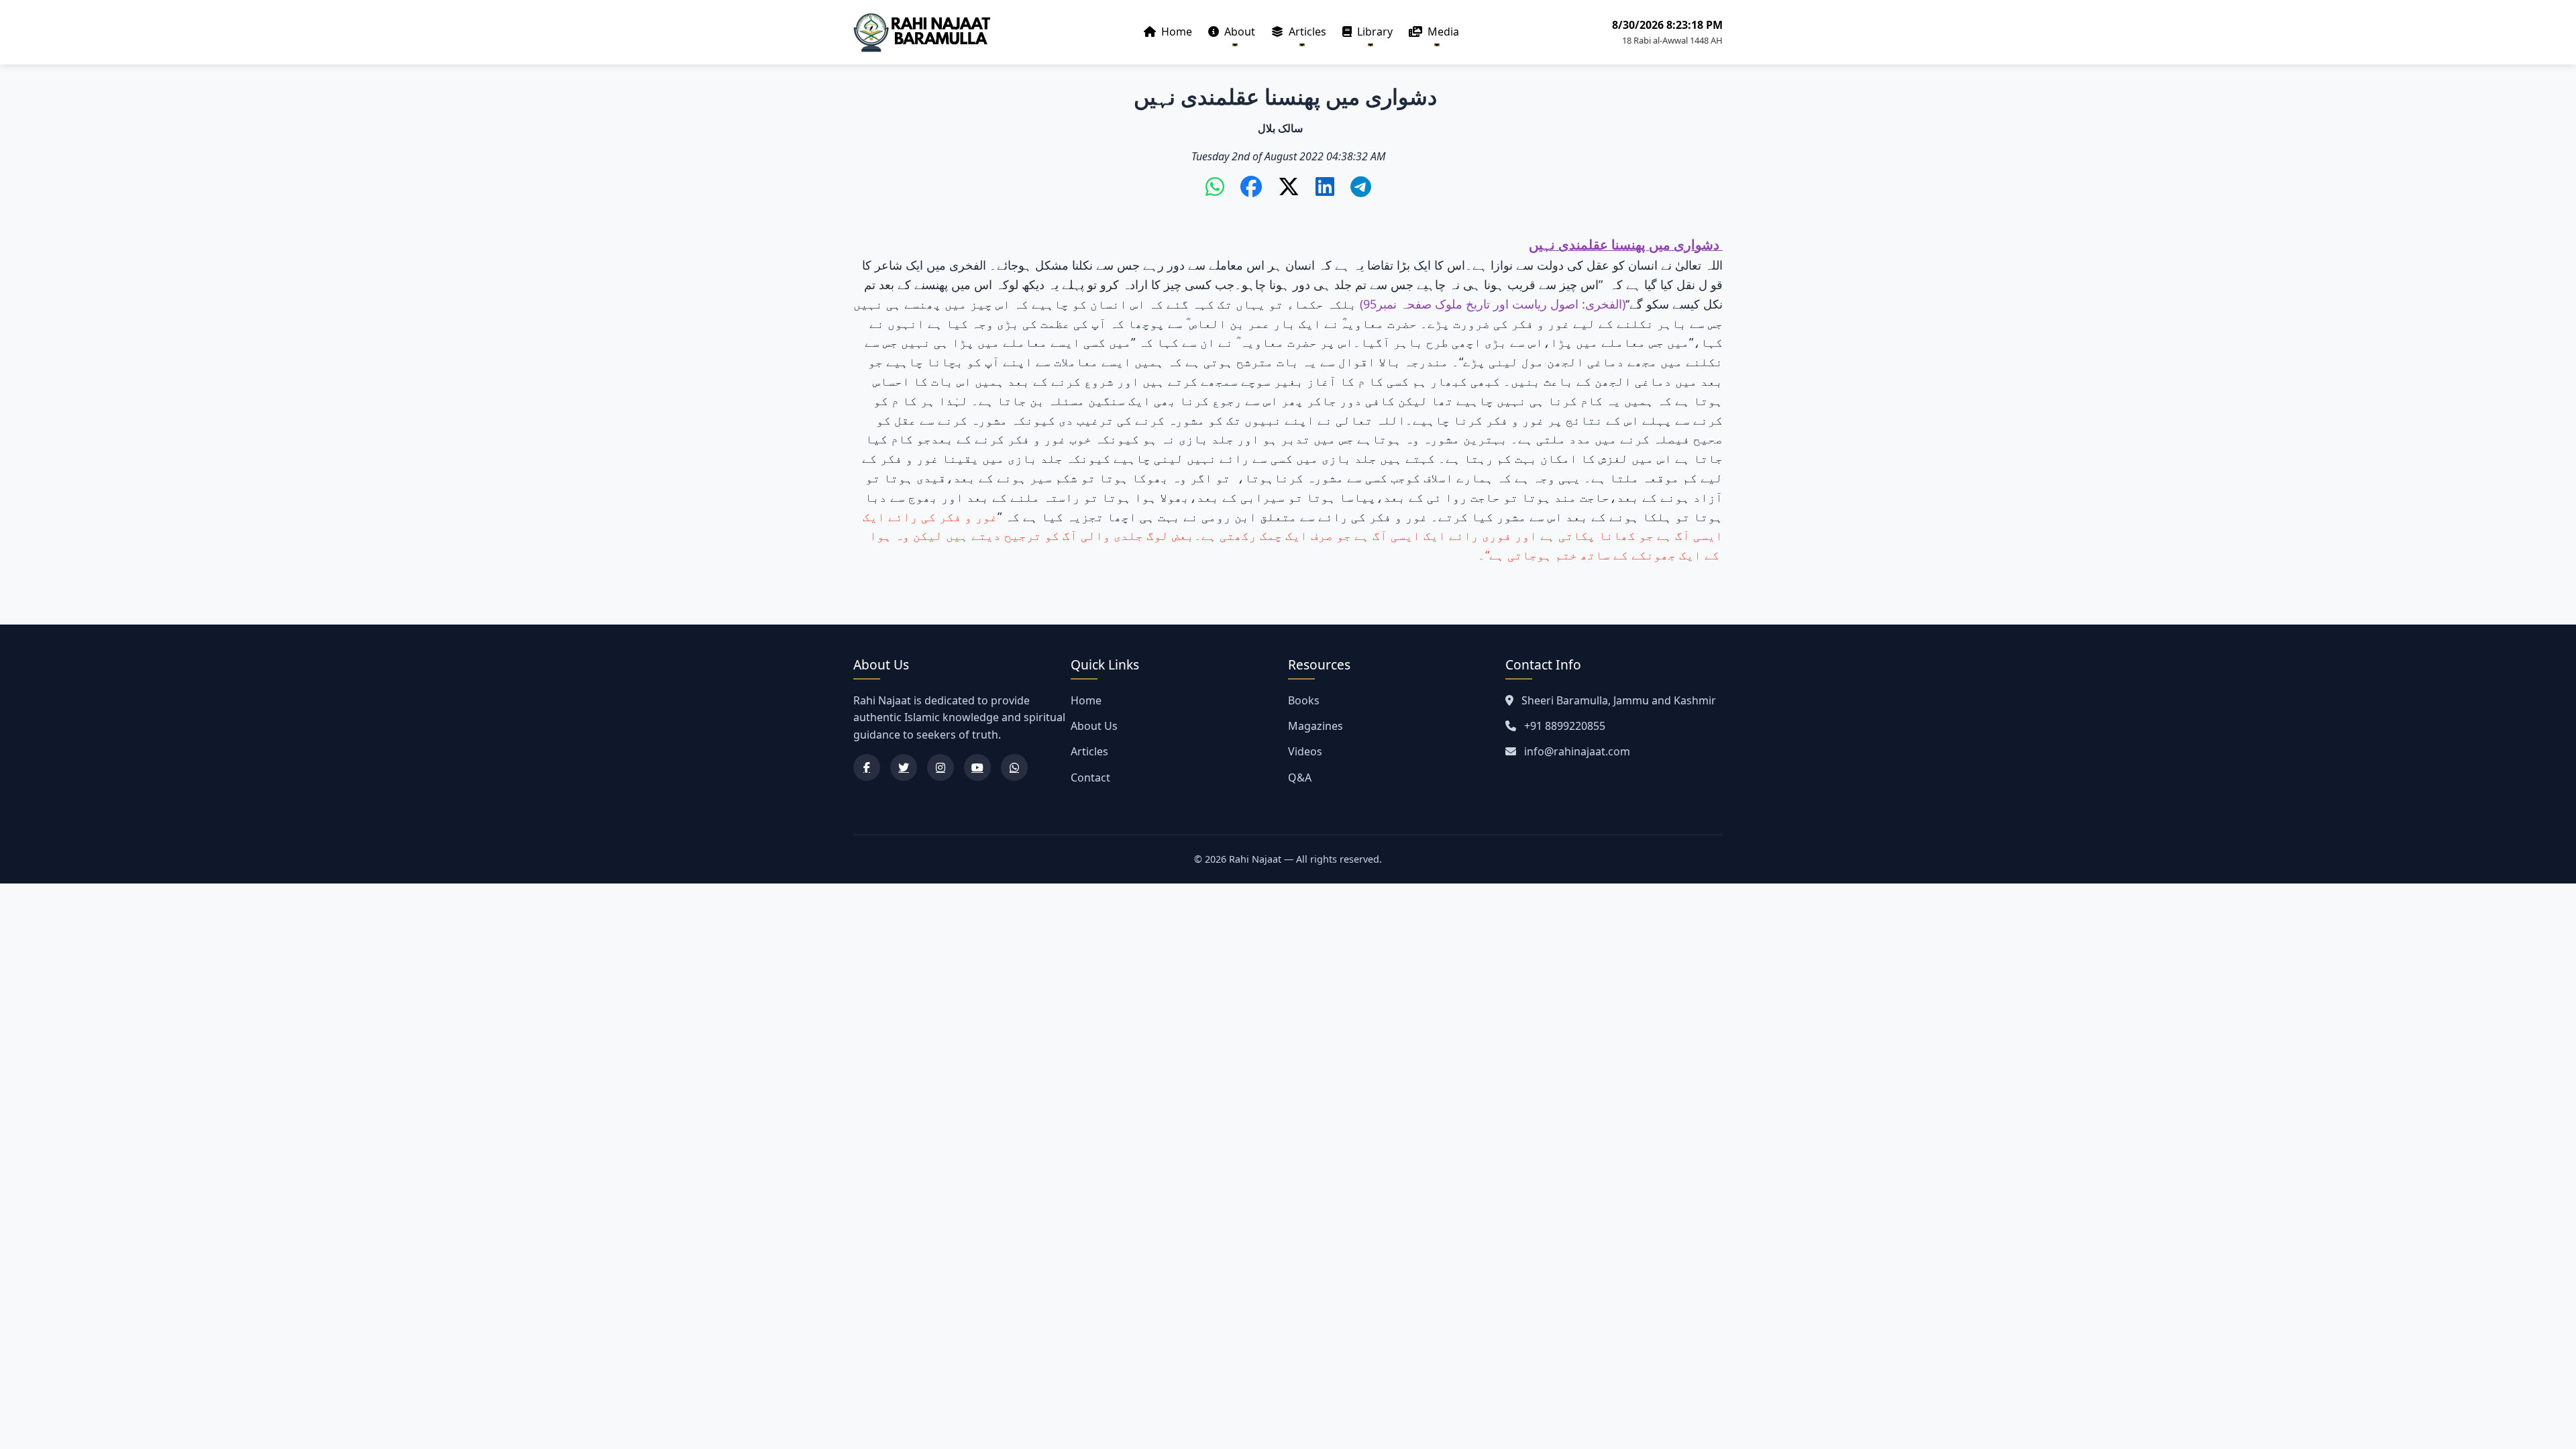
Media (1442, 32)
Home (1175, 32)
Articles (1306, 32)
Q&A (1300, 777)
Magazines (1316, 726)
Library (1374, 32)
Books (1304, 700)
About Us (1094, 726)
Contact (1090, 777)
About (1238, 32)
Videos (1305, 751)
